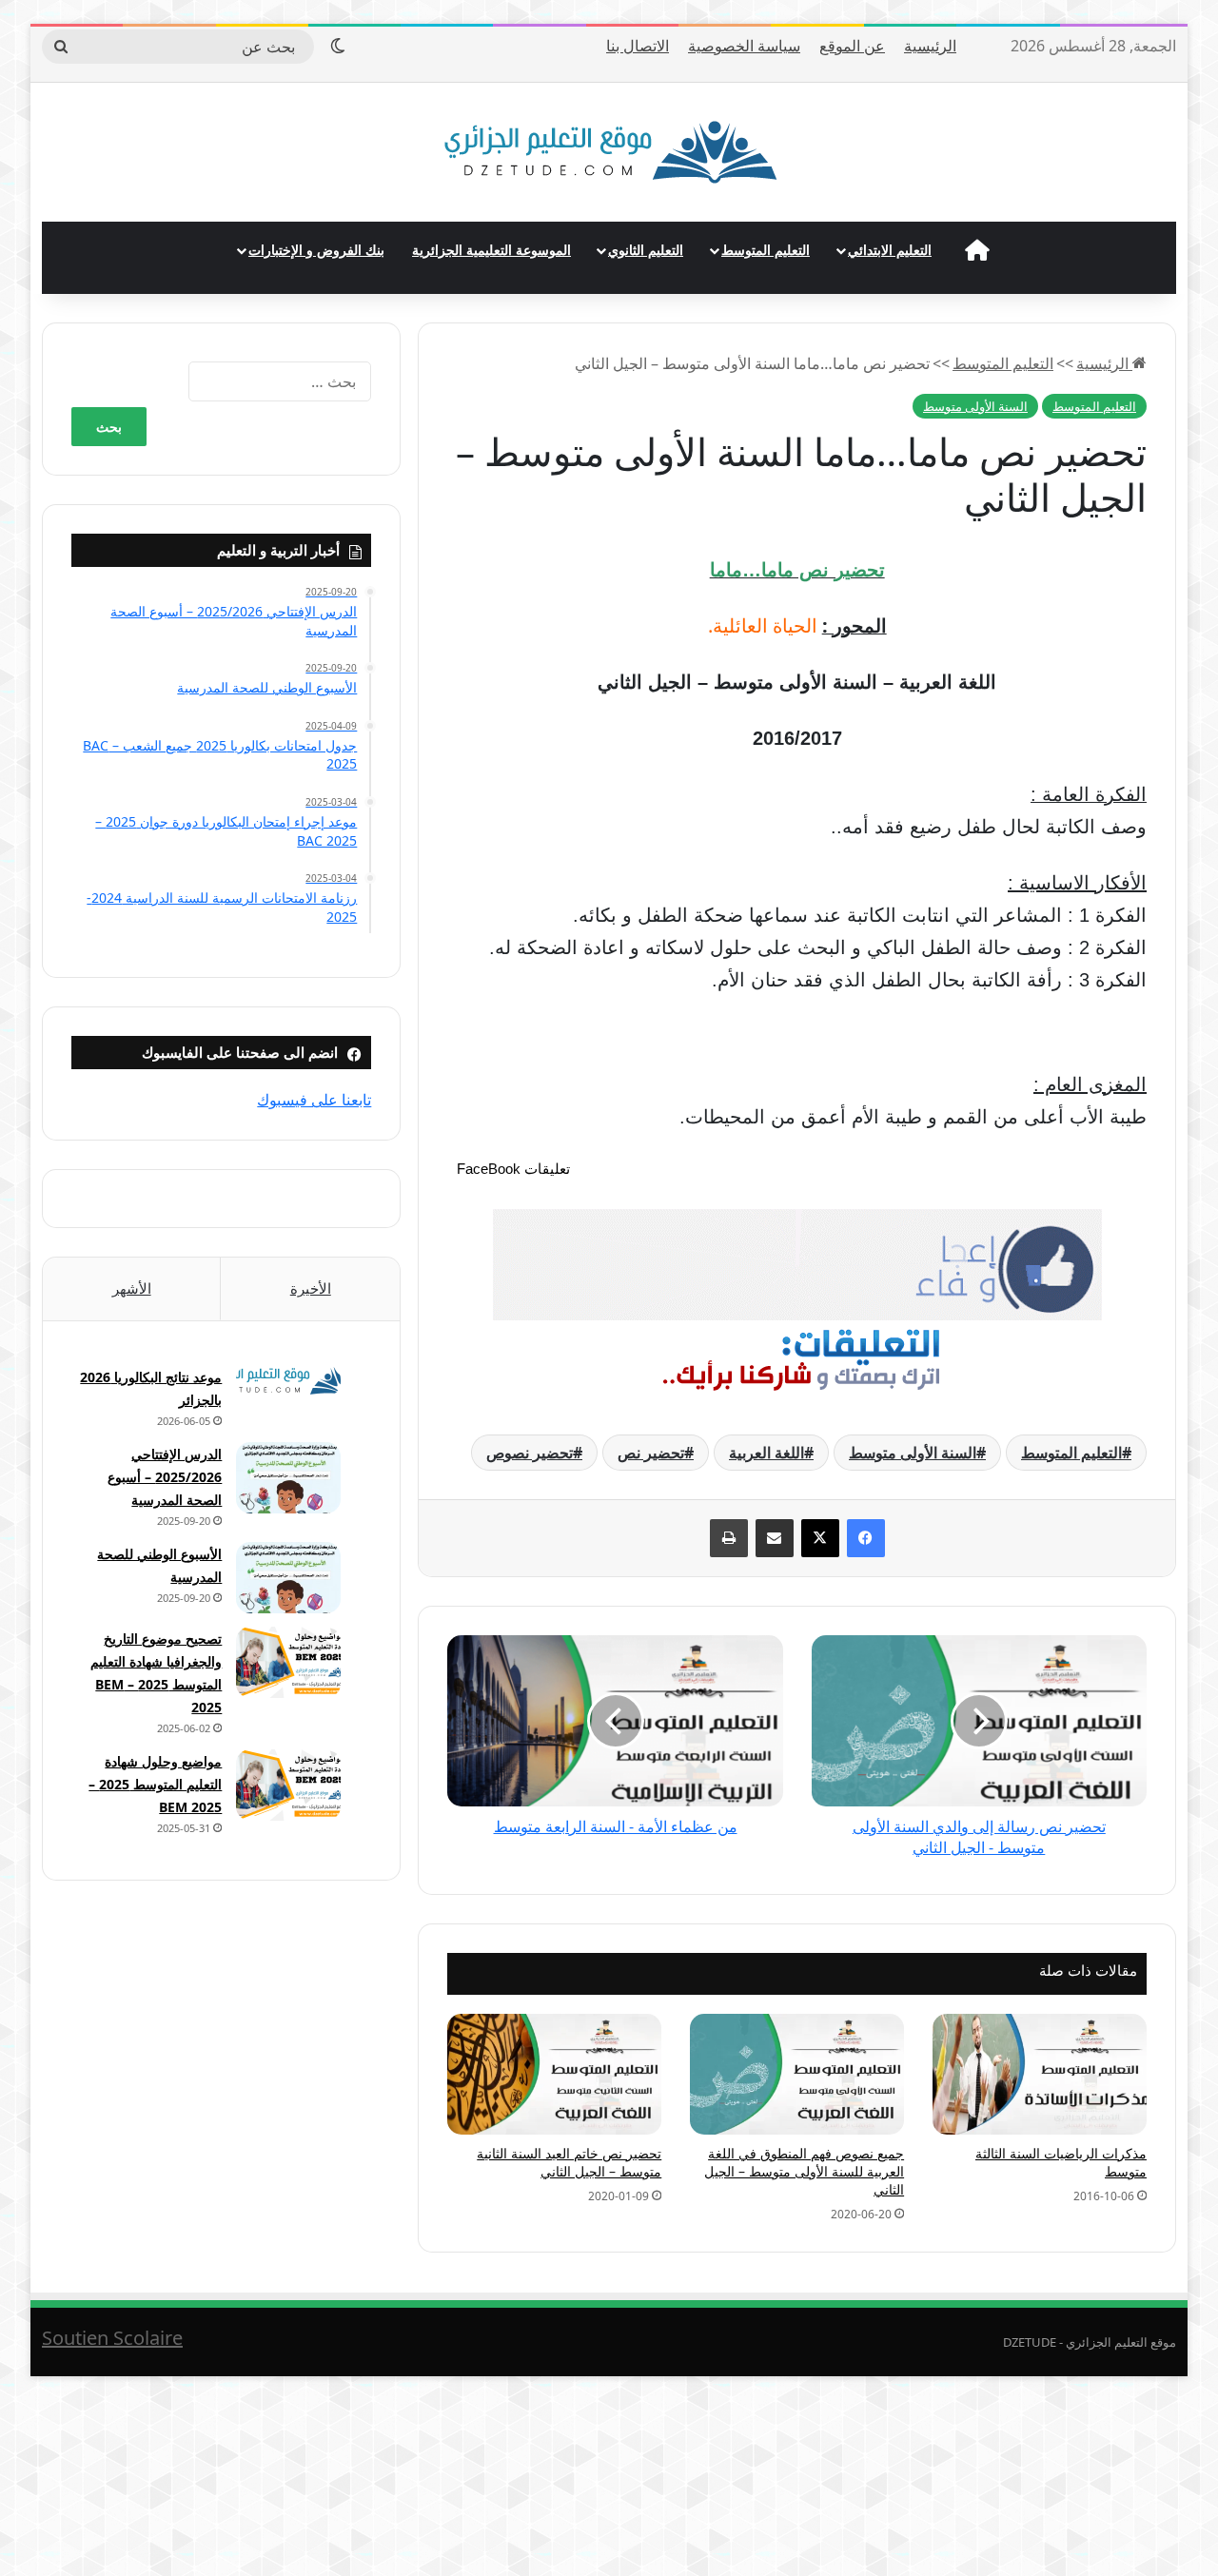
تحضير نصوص (530, 1453)
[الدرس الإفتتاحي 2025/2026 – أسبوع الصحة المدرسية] (288, 1478)
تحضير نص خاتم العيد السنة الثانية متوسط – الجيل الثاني (569, 2162)
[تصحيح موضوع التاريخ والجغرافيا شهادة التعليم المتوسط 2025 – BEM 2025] (288, 1662)
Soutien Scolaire (112, 2338)
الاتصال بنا (638, 46)
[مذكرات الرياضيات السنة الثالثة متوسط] (1040, 2074)
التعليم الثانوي (646, 250)
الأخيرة (311, 1288)
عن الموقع (852, 46)
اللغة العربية (766, 1453)
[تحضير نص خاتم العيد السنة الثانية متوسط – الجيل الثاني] (554, 2074)
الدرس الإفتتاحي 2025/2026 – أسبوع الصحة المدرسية (165, 1477)
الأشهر (132, 1288)
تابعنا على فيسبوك (314, 1100)
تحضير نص (651, 1453)
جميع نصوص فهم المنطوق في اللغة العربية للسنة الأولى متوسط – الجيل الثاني (804, 2171)
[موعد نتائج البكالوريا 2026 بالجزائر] (288, 1381)
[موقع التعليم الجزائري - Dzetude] (609, 152)
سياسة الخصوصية (744, 46)
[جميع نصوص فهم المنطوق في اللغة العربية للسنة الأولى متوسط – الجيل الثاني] (797, 2074)
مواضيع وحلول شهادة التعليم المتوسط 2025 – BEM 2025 (155, 1784)
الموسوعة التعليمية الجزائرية (491, 250)
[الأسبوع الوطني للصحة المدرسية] (288, 1578)
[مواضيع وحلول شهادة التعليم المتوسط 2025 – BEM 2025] (288, 1785)
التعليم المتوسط (766, 250)
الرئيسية (930, 46)
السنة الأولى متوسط (975, 406)
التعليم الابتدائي (890, 250)
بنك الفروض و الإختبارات (316, 250)
